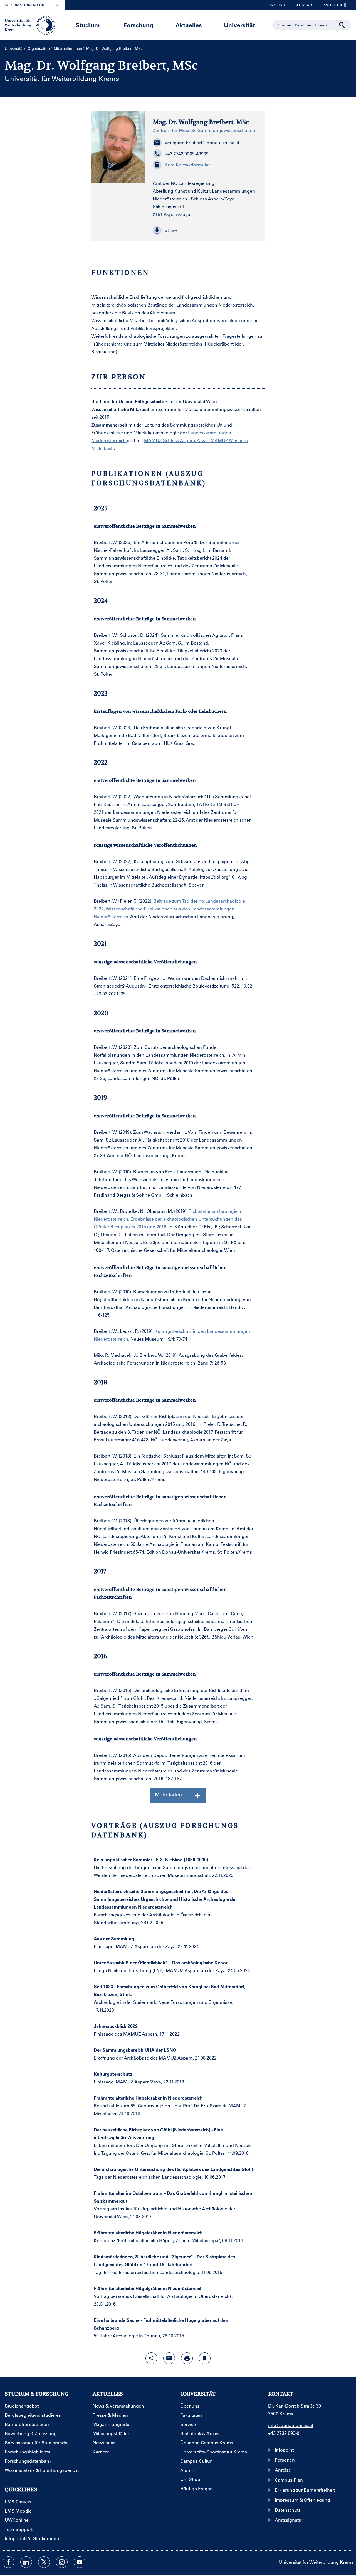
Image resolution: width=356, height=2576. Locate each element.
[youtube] (80, 2562)
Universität (239, 25)
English (277, 5)
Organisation (39, 48)
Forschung (138, 25)
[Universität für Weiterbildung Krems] (33, 25)
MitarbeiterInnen (68, 48)
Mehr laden (168, 1794)
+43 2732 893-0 (284, 2433)
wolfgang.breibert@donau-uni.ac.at (202, 142)
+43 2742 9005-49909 (187, 154)
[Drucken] (187, 2358)
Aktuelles (189, 25)
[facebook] (8, 2562)
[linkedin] (26, 2562)
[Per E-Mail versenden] (169, 2358)
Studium (88, 25)
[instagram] (62, 2562)
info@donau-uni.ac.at (291, 2425)
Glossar (301, 6)
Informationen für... (26, 5)
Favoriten (330, 6)
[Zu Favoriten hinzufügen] (205, 2358)
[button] (205, 231)
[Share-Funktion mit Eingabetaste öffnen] (151, 2358)
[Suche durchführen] (342, 25)
